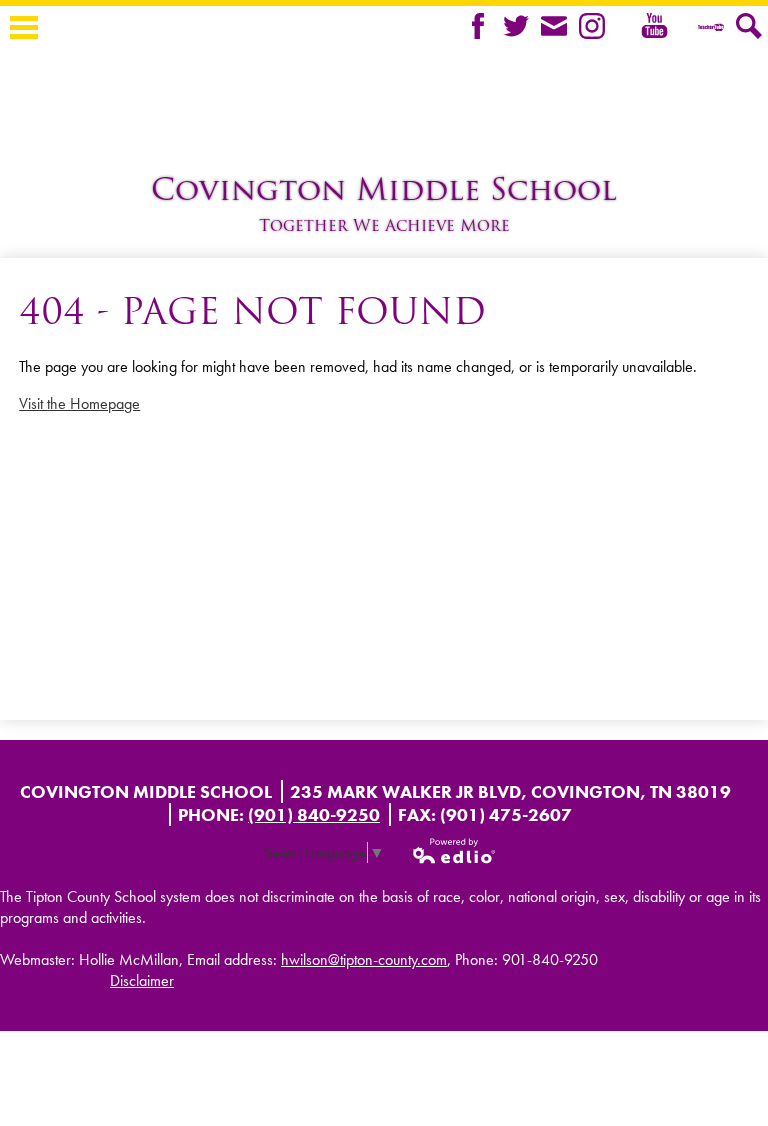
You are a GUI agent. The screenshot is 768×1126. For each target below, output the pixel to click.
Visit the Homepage (79, 403)
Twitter (516, 26)
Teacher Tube (711, 26)
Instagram (592, 26)
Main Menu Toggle (24, 27)
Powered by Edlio (455, 851)
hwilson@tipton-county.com (364, 959)
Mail (554, 26)
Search (749, 26)
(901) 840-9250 (314, 814)
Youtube (637, 41)
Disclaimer (142, 980)
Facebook (478, 26)
